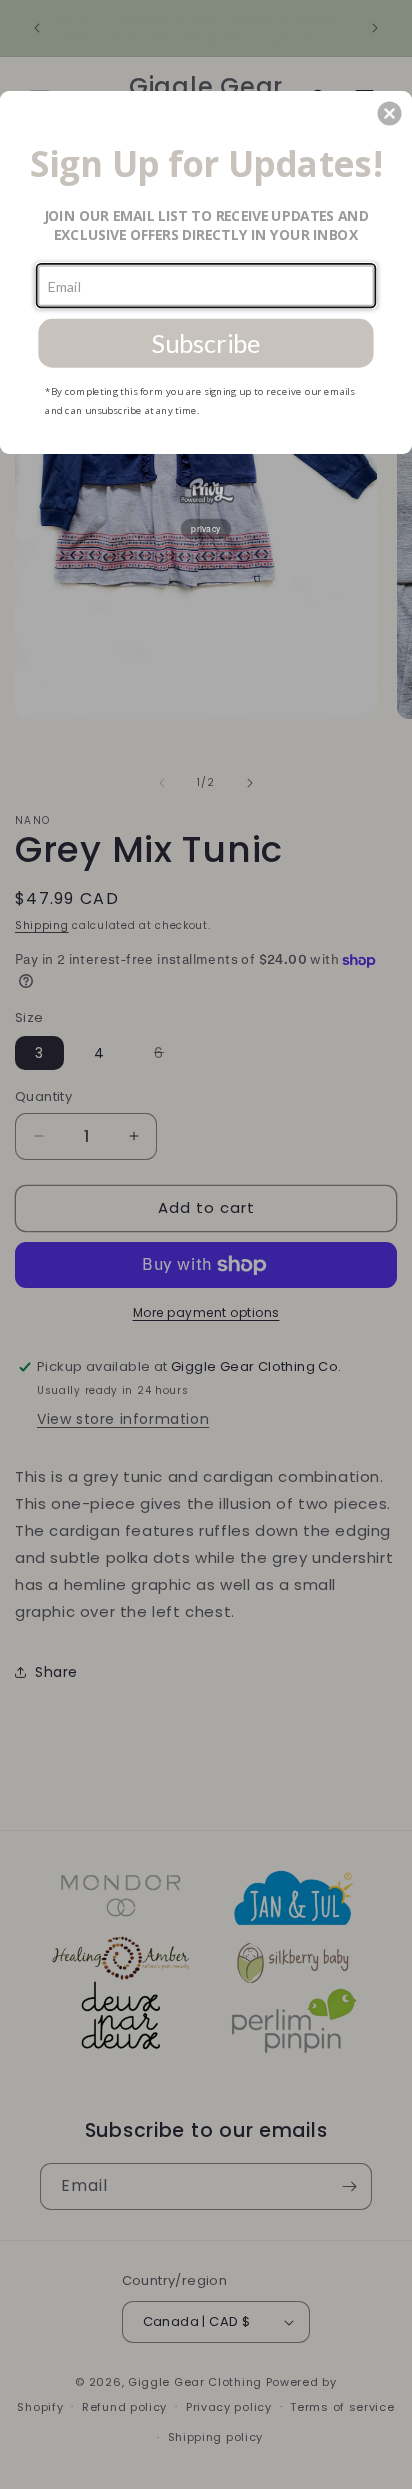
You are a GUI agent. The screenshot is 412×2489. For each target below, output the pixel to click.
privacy (206, 528)
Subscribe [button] (205, 342)
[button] (390, 113)
